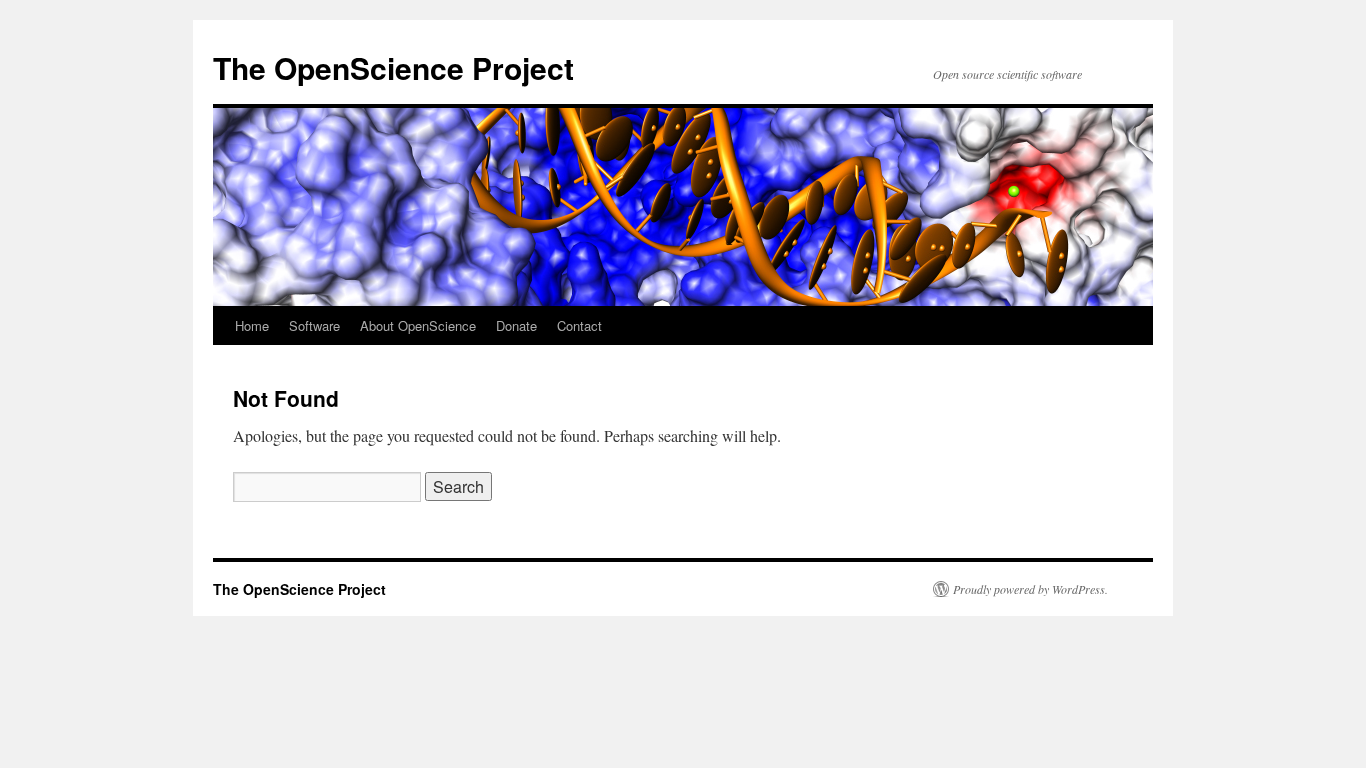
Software (314, 325)
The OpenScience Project (393, 67)
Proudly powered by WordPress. (1030, 589)
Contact (579, 325)
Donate (516, 325)
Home (252, 325)
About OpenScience (418, 325)
